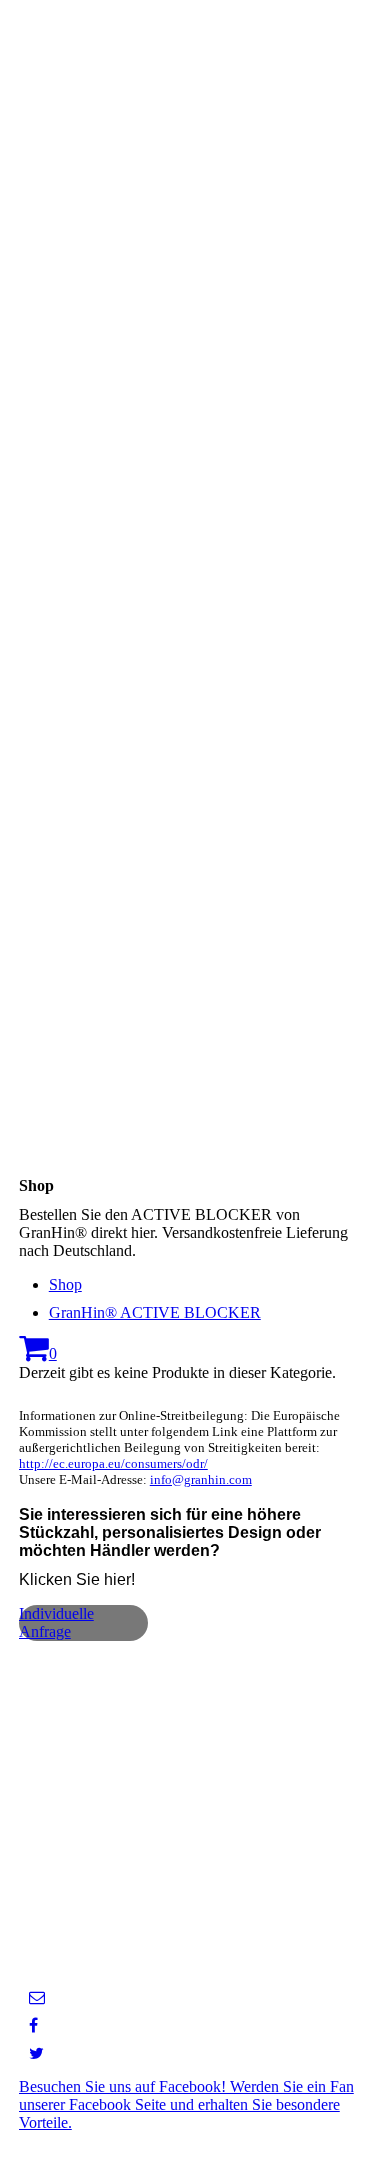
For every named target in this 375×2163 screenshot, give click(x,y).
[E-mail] (37, 1997)
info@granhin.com (201, 1479)
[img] (187, 541)
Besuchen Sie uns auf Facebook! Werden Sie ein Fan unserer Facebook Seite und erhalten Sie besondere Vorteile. (186, 2104)
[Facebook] (33, 2025)
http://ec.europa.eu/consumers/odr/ (113, 1463)
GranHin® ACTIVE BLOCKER (155, 1312)
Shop (65, 1284)
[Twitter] (36, 2053)
